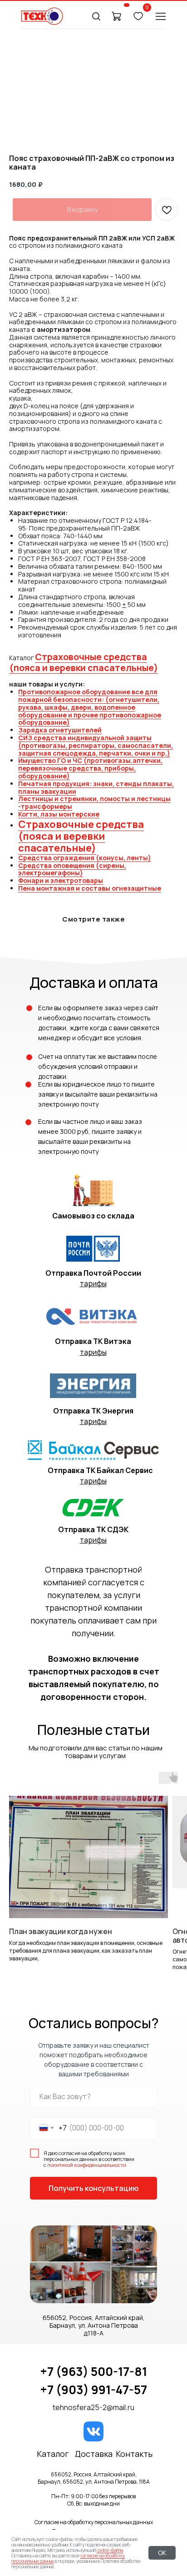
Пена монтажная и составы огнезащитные (90, 888)
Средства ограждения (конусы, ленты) (85, 858)
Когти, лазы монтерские (59, 814)
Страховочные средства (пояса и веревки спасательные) (84, 662)
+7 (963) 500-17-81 (93, 2371)
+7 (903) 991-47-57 (93, 2390)
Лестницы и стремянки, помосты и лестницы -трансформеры (94, 802)
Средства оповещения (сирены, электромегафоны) (72, 869)
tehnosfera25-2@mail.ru (93, 2407)
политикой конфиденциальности (87, 2165)
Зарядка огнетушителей (60, 730)
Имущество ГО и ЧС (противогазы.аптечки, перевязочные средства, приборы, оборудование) (90, 768)
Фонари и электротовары (61, 880)
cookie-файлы (110, 2550)
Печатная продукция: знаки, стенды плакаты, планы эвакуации (96, 787)
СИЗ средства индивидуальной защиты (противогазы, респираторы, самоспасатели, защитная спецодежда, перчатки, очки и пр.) (96, 745)
